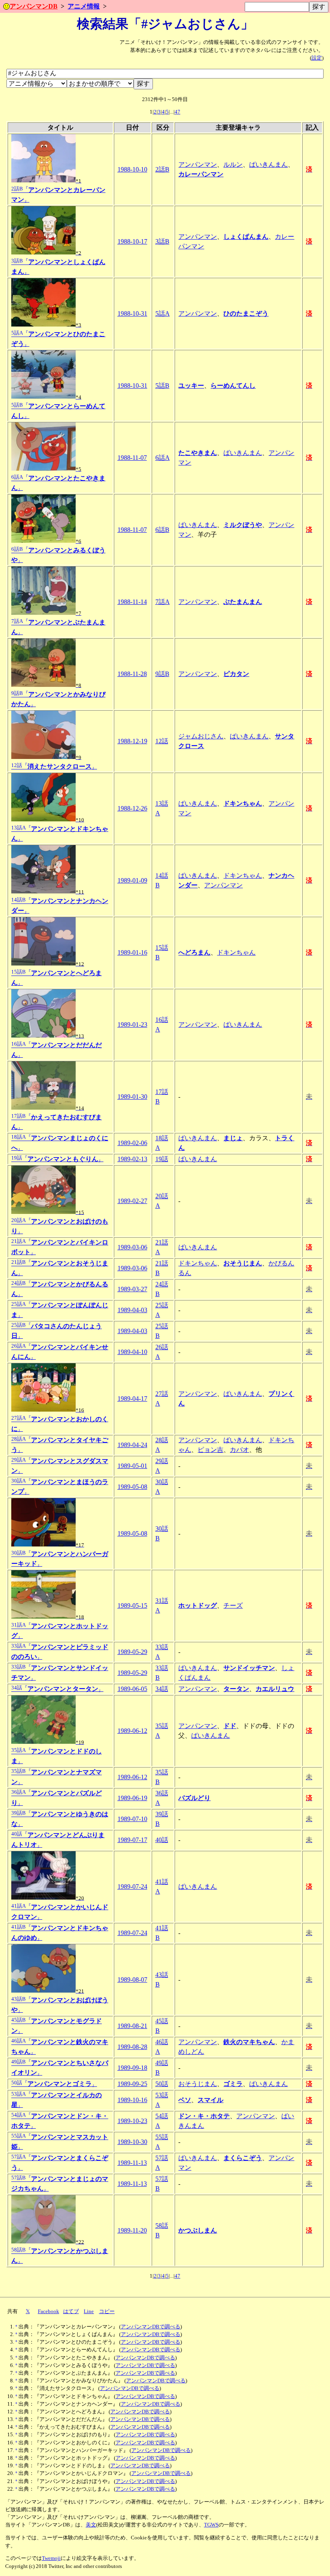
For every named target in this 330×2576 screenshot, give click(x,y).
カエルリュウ (275, 1689)
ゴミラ (233, 2084)
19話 (162, 1159)
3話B (162, 241)
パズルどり (194, 1798)
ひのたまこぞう (246, 313)
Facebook (48, 2311)
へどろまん (194, 952)
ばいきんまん (268, 164)
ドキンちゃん (243, 803)
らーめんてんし (233, 386)
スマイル (210, 2100)
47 (177, 112)
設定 (317, 58)
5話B (162, 386)
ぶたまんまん (243, 602)
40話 (162, 1840)
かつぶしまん (198, 2230)
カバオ (239, 1450)
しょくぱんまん (246, 237)
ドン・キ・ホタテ (204, 2116)
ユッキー (191, 386)
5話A (163, 313)
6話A (163, 458)
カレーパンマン (201, 174)
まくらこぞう (243, 2158)
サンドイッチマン (249, 1668)
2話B (162, 169)
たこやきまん (198, 453)
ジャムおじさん (201, 736)
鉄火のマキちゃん (249, 2042)
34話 (162, 1689)
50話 (162, 2084)
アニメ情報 (84, 6)
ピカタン (236, 674)
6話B (162, 530)
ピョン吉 (210, 1450)
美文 (91, 2525)
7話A (163, 602)
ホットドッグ (198, 1605)
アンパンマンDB (34, 6)
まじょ (233, 1138)
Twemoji (51, 2558)
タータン (236, 1689)
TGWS (211, 2525)
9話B (162, 674)
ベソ (185, 2100)
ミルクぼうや (243, 525)
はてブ (71, 2311)
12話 (162, 741)
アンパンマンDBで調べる (151, 2327)
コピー (107, 2311)
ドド (230, 1726)
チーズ (233, 1605)
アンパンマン (198, 164)
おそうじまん (243, 1263)
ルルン (233, 164)
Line (89, 2311)
